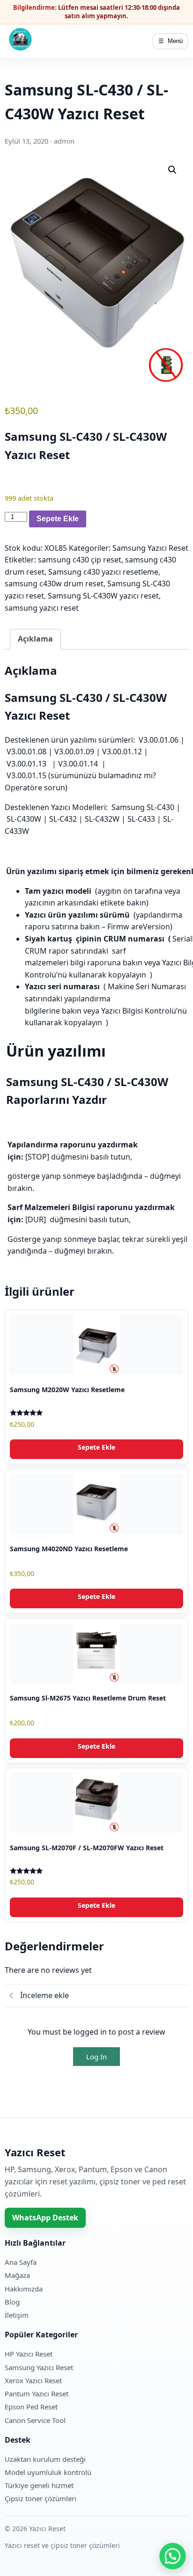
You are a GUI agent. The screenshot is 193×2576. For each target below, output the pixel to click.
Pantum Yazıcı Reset (37, 2394)
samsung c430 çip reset (80, 560)
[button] (172, 170)
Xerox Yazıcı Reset (33, 2380)
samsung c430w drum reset (54, 584)
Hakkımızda (24, 2289)
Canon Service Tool (35, 2420)
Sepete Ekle (58, 519)
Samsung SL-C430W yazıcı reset (103, 596)
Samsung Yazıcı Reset (150, 548)
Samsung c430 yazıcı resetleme (103, 572)
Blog (12, 2302)
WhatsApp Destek (45, 2218)
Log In (96, 2057)
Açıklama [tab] (35, 639)
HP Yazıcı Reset (29, 2354)
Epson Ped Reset (31, 2407)
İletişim (17, 2315)
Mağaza (17, 2275)
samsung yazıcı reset (42, 608)
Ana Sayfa (21, 2262)
